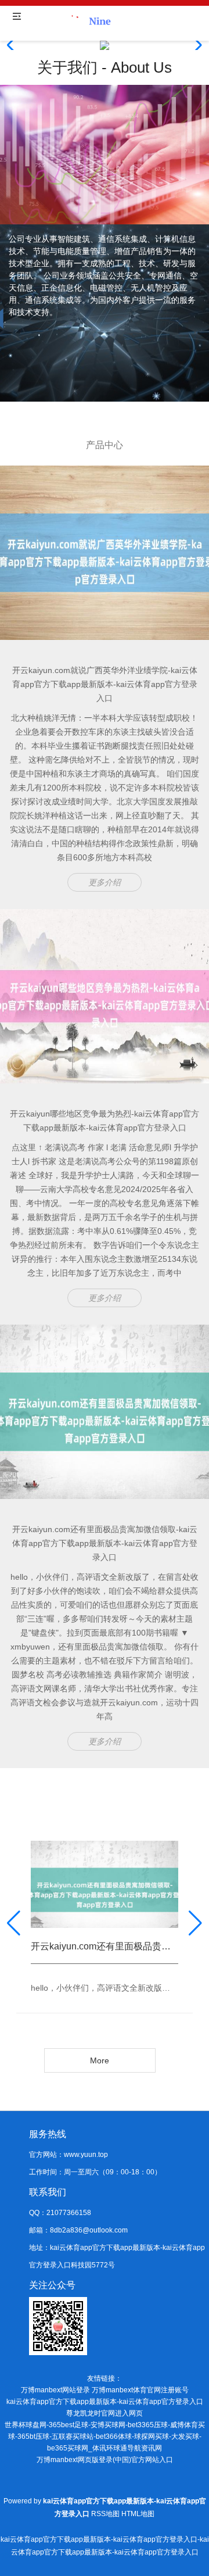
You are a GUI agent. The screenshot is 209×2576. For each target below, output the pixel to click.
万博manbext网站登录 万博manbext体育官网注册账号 (105, 2390)
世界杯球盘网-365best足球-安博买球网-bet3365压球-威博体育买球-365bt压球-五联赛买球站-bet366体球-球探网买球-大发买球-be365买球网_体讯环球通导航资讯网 (105, 2437)
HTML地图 (138, 2514)
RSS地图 (105, 2514)
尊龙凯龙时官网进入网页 (105, 2413)
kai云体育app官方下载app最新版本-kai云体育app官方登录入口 (105, 2402)
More (100, 2060)
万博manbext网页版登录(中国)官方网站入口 (105, 2460)
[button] (195, 45)
